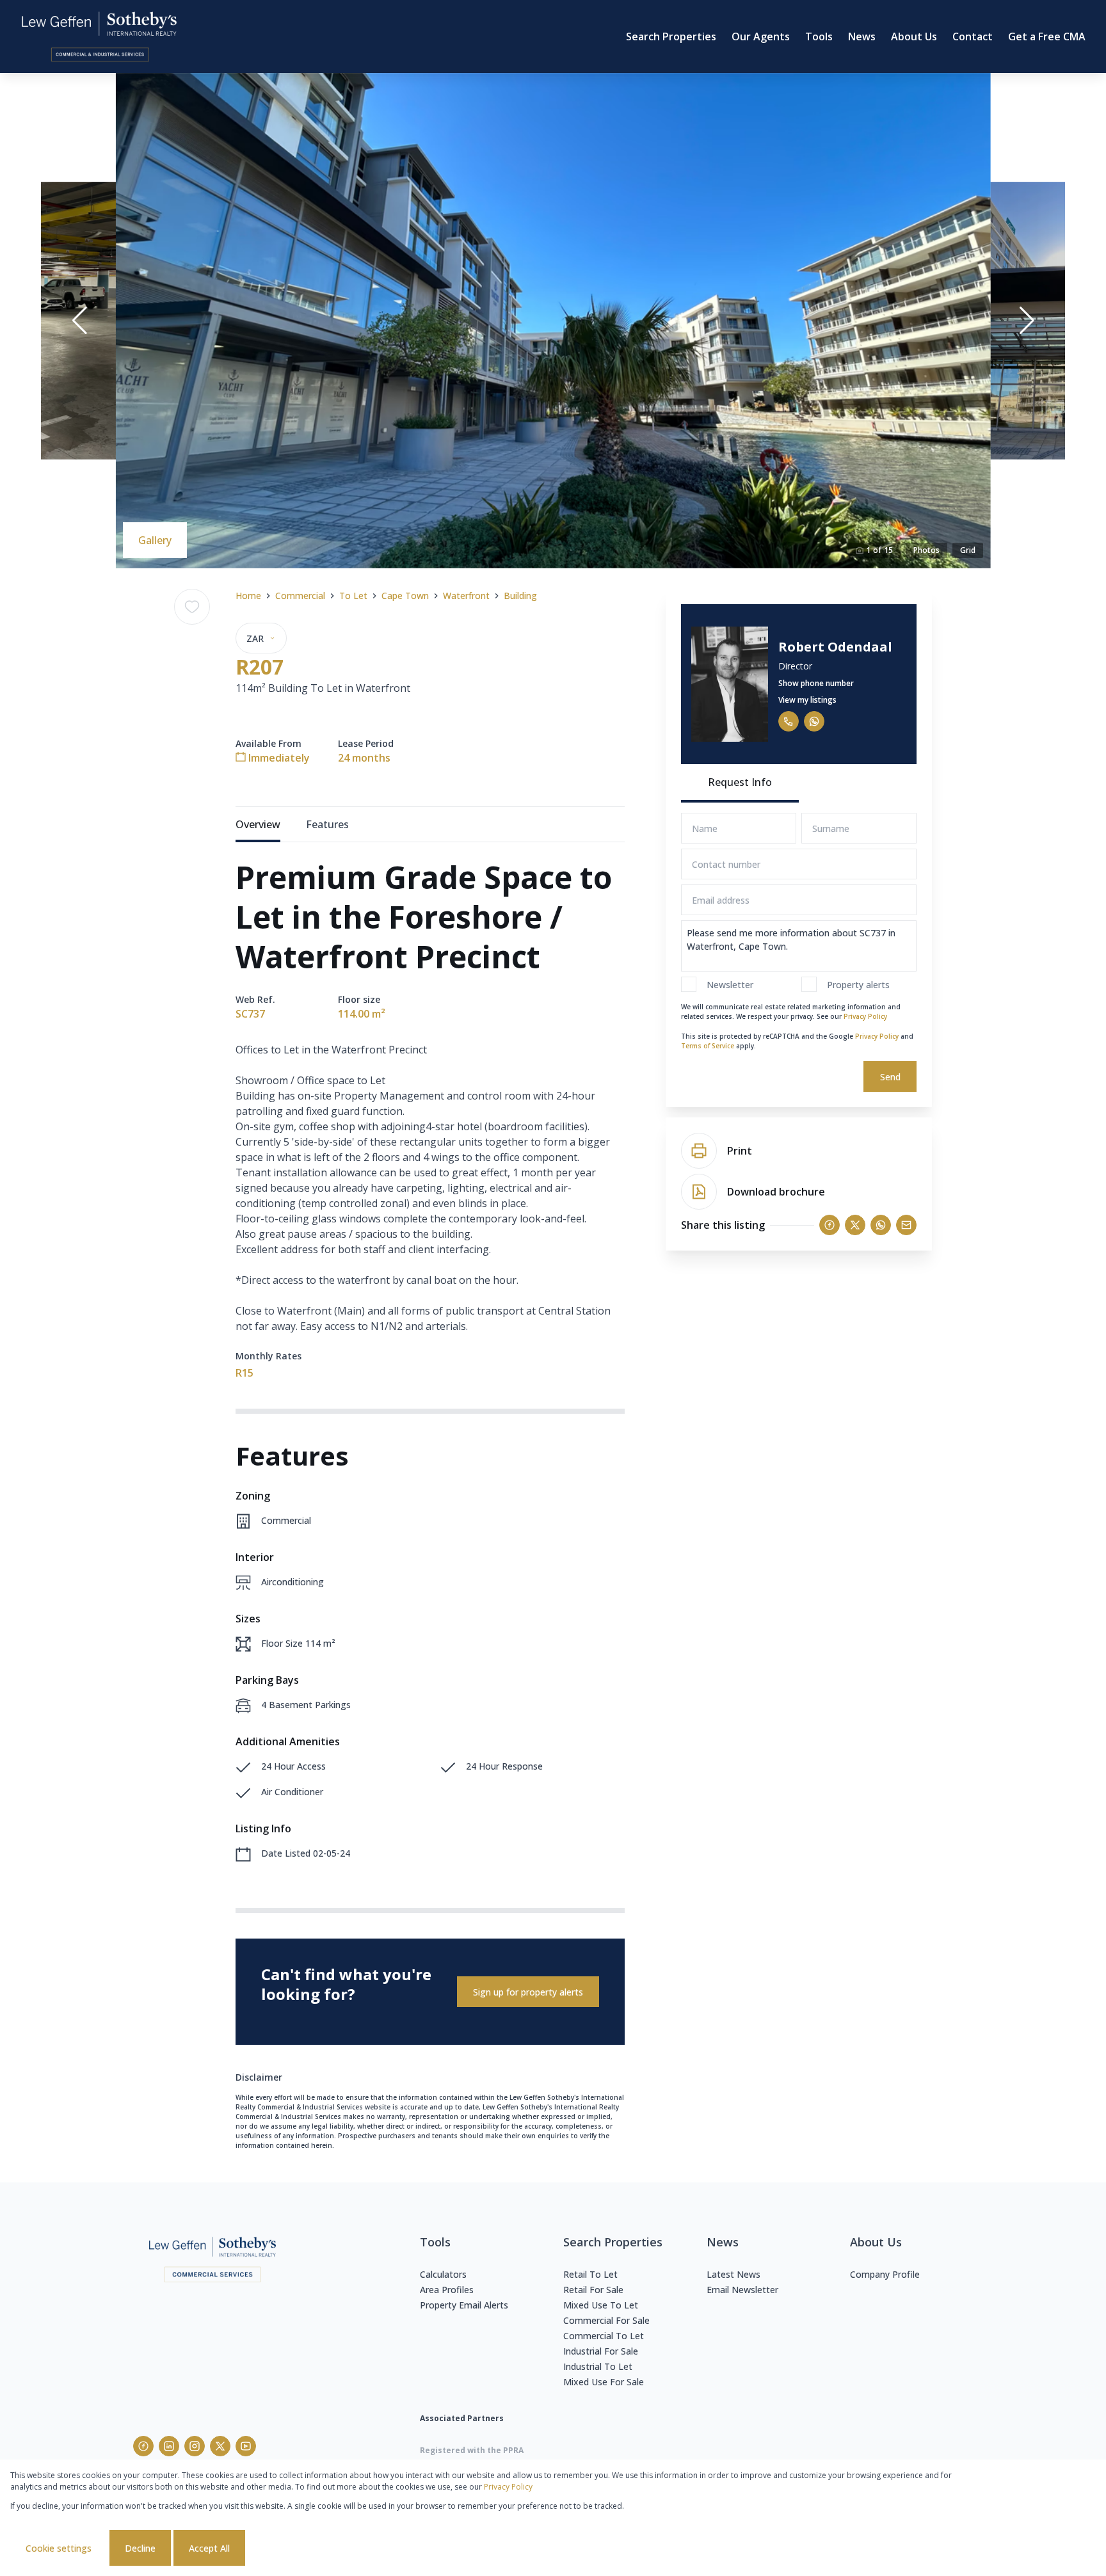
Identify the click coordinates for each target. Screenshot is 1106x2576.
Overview (258, 824)
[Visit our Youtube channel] (246, 2446)
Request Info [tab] (740, 782)
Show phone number (816, 683)
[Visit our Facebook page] (143, 2446)
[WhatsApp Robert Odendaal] (814, 721)
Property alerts (858, 985)
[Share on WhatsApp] (881, 1225)
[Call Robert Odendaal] (789, 721)
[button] (79, 321)
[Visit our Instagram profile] (195, 2446)
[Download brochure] (699, 1192)
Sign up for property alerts (528, 1992)
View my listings (807, 700)
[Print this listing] (699, 1151)
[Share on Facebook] (829, 1225)
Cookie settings (59, 2548)
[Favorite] (192, 607)
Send (890, 1077)
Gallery (155, 540)
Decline (140, 2548)
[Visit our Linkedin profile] (169, 2446)
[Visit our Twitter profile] (220, 2446)
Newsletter (730, 985)
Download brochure (776, 1192)
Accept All (209, 2548)
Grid (968, 550)
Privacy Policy (865, 1016)
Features (327, 824)
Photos (926, 550)
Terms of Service (708, 1046)
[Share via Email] (906, 1225)
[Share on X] (855, 1225)
